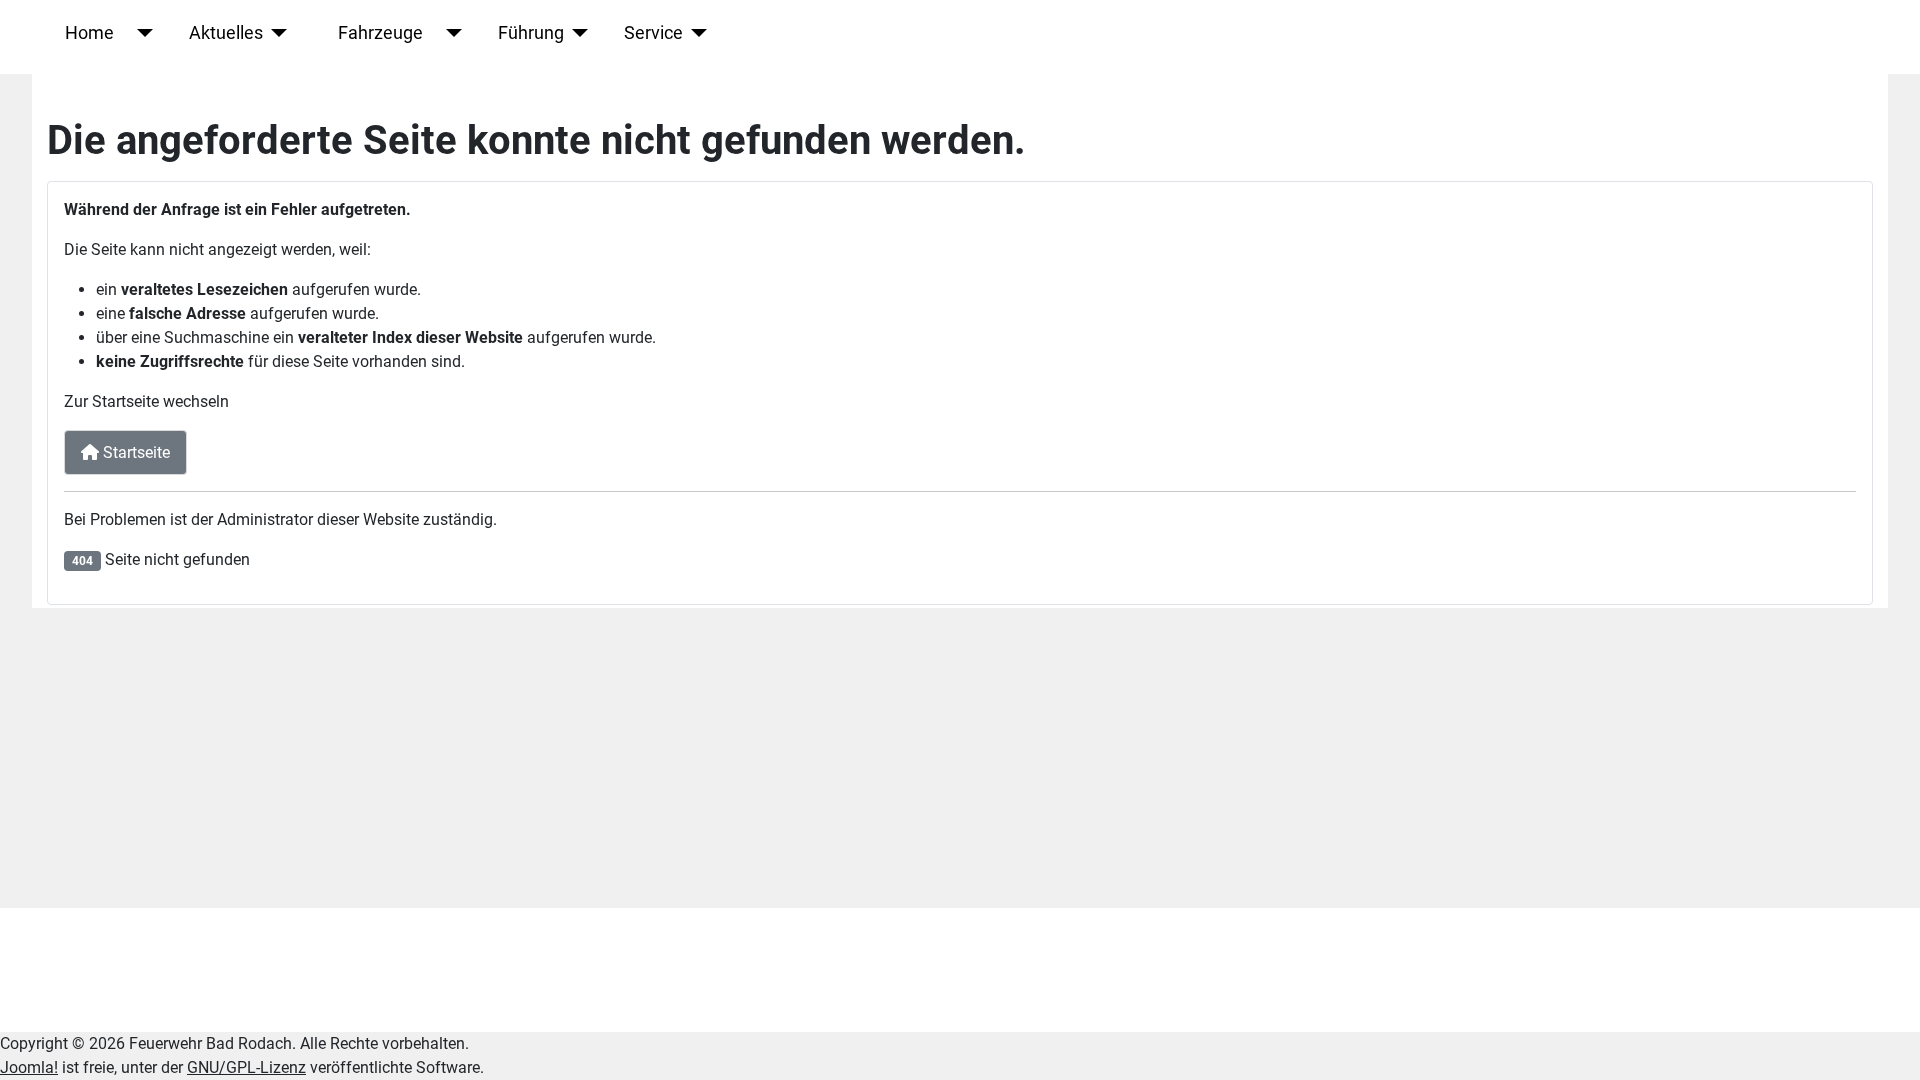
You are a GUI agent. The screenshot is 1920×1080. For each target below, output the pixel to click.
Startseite (134, 452)
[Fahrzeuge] (450, 33)
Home (89, 33)
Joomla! (29, 1067)
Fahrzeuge (380, 33)
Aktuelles (226, 33)
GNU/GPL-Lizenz (246, 1067)
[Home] (141, 33)
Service (653, 33)
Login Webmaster (120, 970)
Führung (531, 33)
